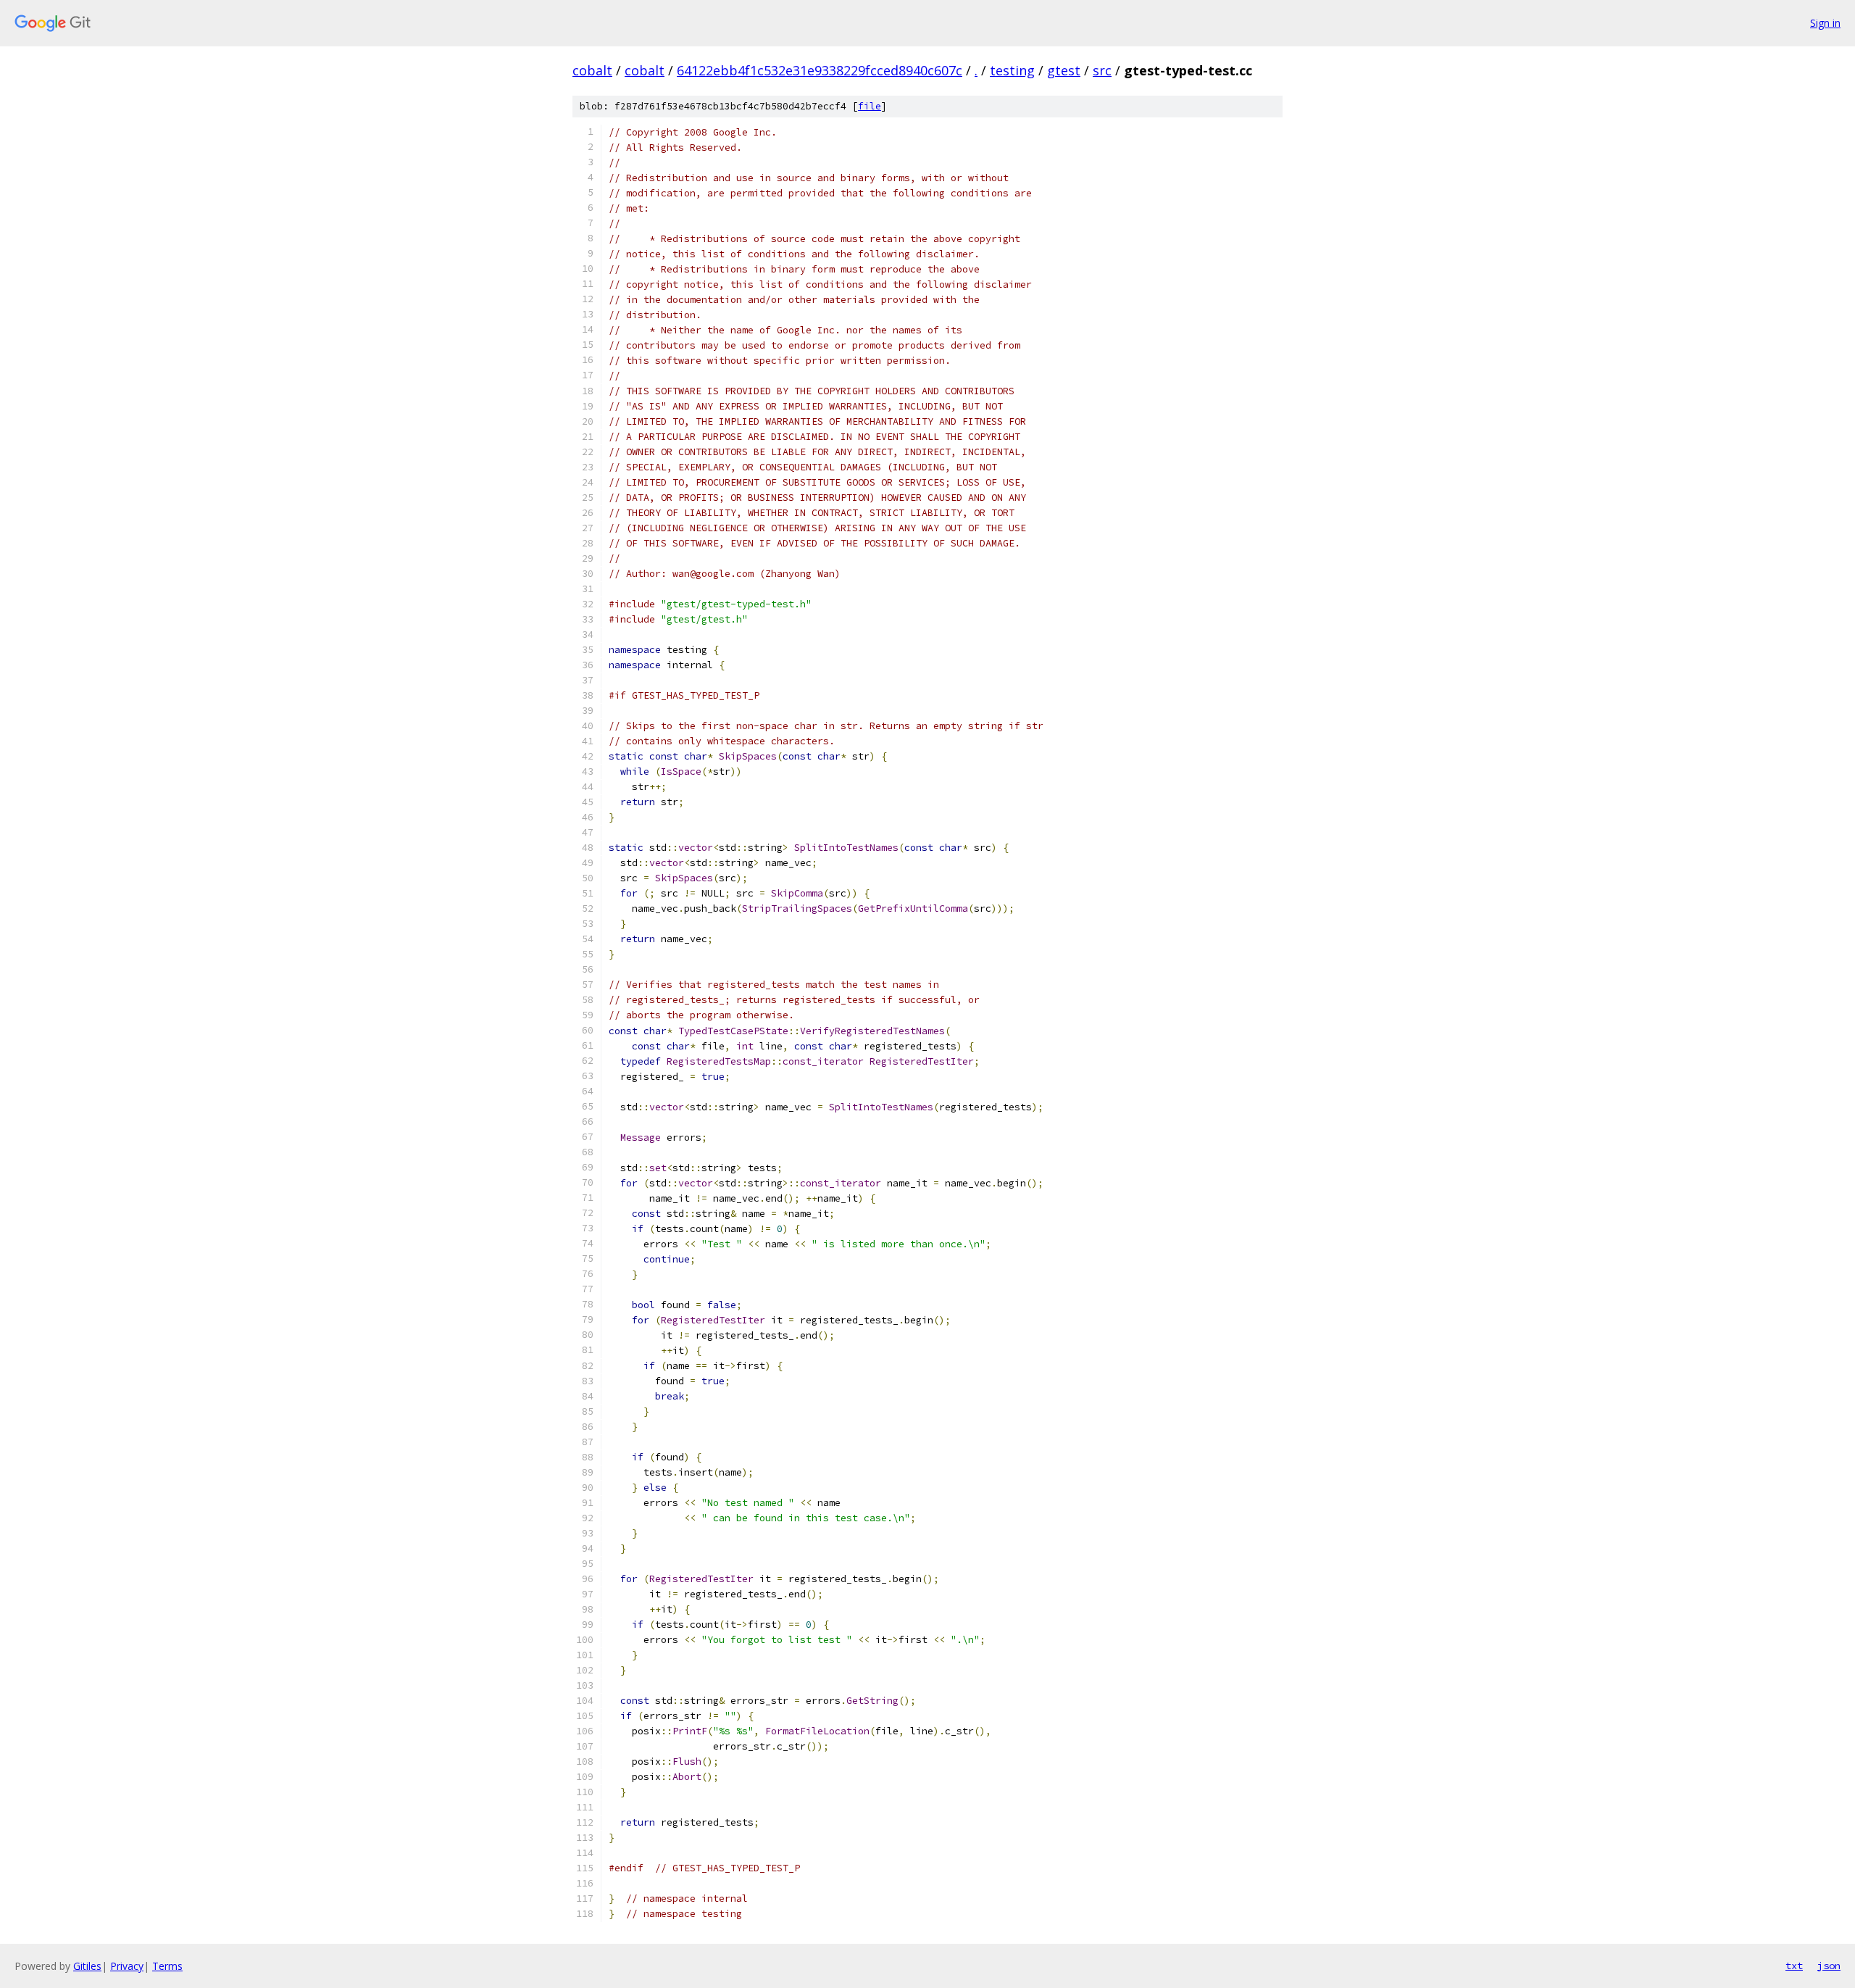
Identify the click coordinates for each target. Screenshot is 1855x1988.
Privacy (127, 1966)
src (1102, 70)
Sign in (1825, 23)
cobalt (592, 70)
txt (1794, 1966)
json (1829, 1966)
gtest (1064, 70)
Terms (167, 1966)
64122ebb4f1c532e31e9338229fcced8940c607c (820, 70)
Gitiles (87, 1966)
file (870, 106)
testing (1012, 70)
